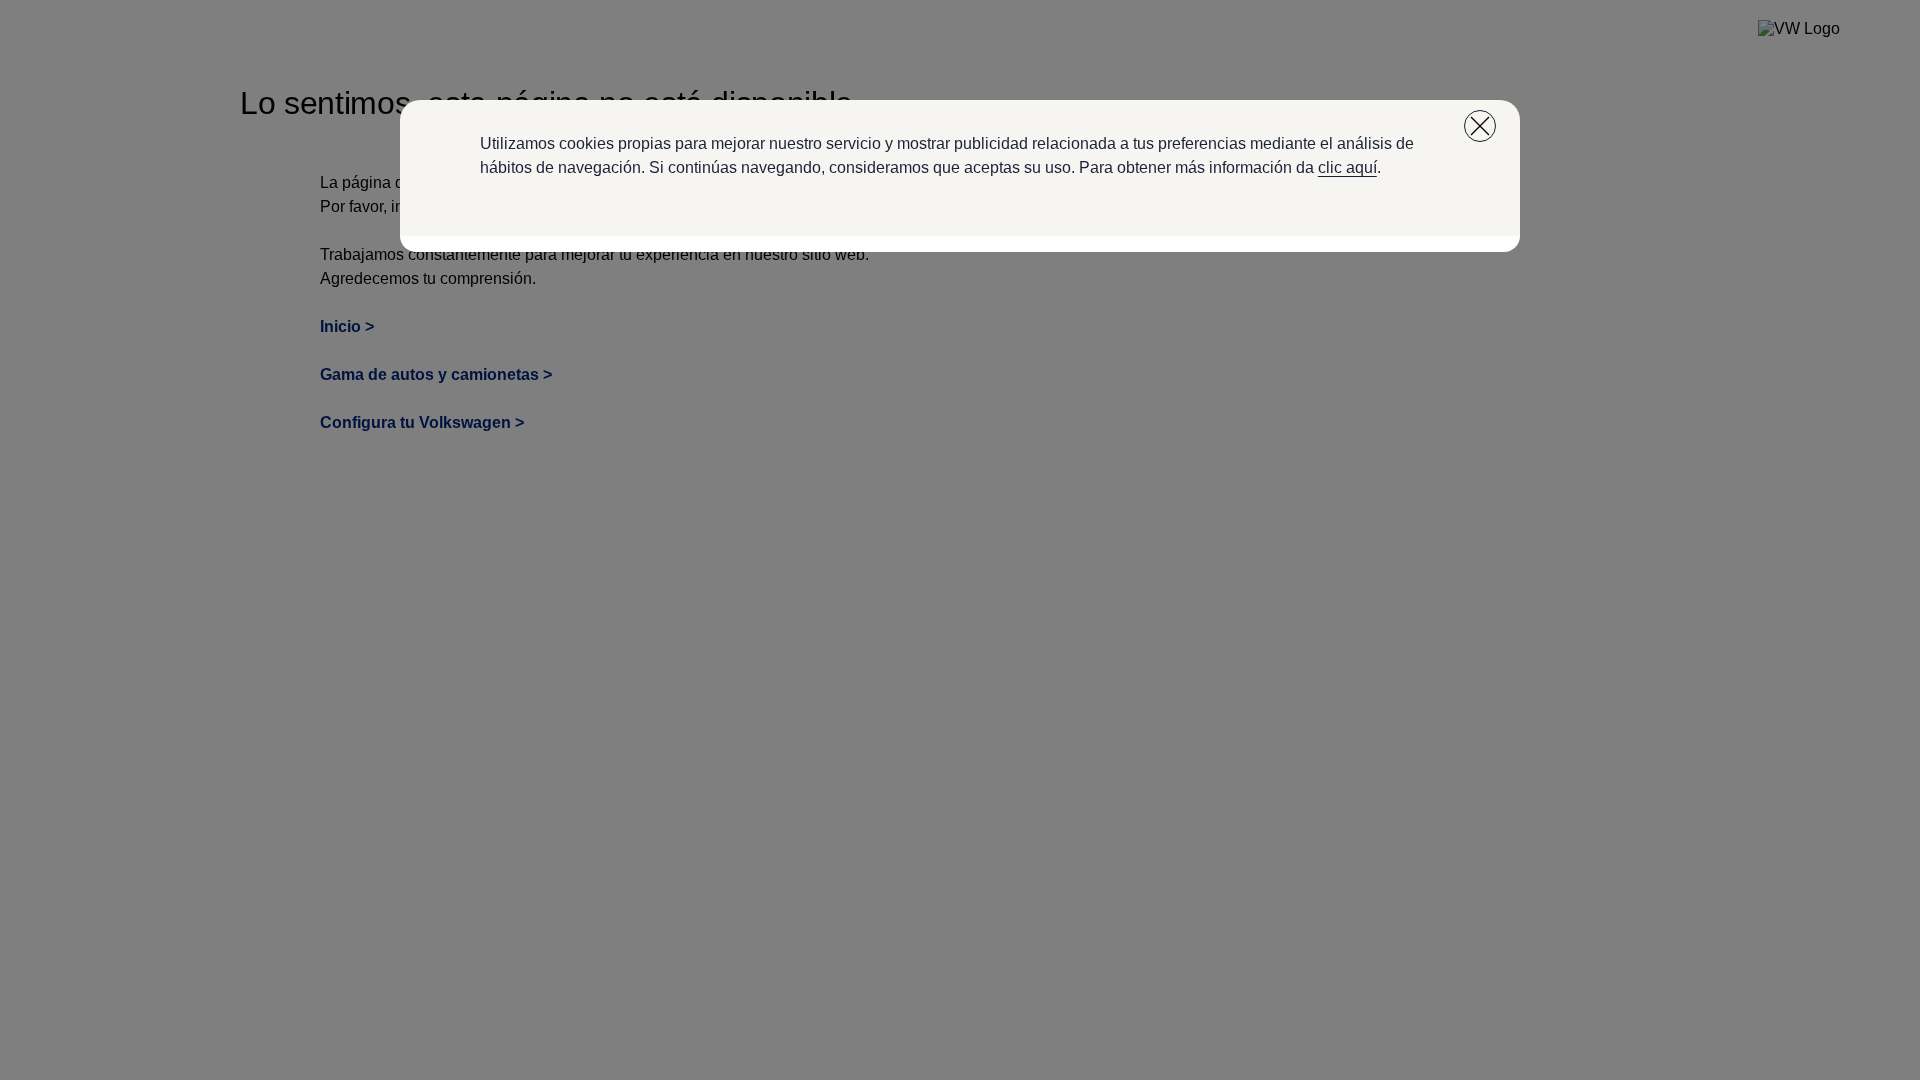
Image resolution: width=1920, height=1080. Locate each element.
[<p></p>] (1480, 126)
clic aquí (1347, 167)
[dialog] (960, 540)
